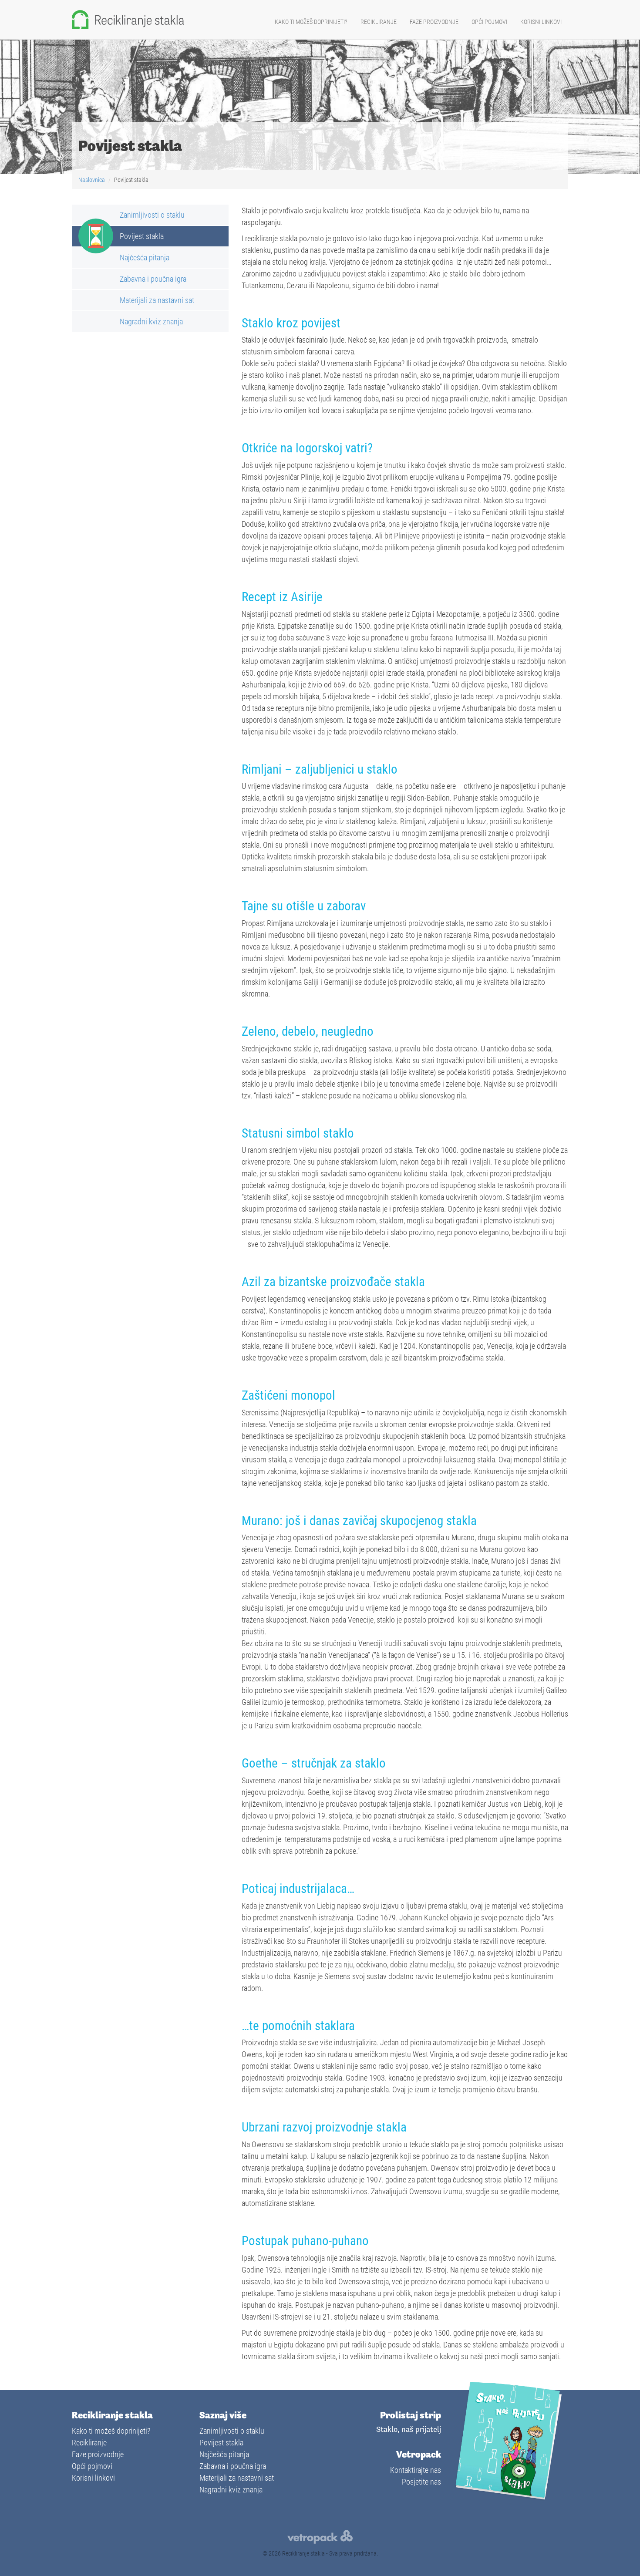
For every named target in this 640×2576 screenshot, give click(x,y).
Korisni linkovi (541, 22)
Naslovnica (92, 180)
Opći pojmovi (489, 22)
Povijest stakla (142, 236)
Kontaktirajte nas (416, 2470)
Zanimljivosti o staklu (152, 215)
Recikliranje (379, 22)
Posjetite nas (421, 2482)
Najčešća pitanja (145, 257)
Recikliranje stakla (303, 2553)
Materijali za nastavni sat (157, 300)
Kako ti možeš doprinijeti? (311, 22)
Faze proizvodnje (434, 22)
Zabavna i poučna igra (153, 279)
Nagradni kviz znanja (151, 321)
